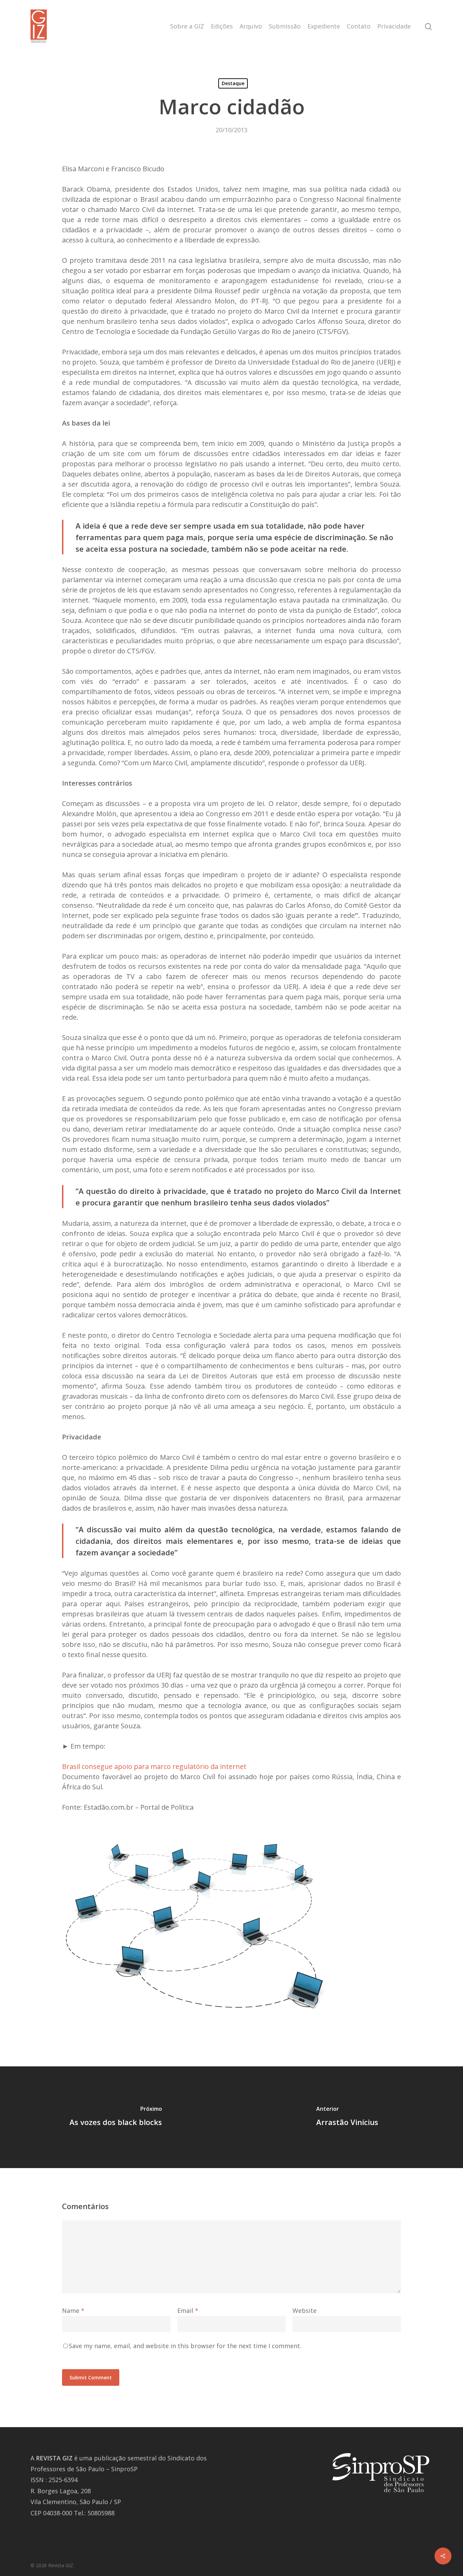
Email (188, 2310)
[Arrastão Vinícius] (347, 2117)
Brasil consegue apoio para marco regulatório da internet (154, 1766)
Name (73, 2310)
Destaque (233, 83)
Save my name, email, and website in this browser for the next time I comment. (185, 2346)
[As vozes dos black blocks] (116, 2117)
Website (305, 2310)
